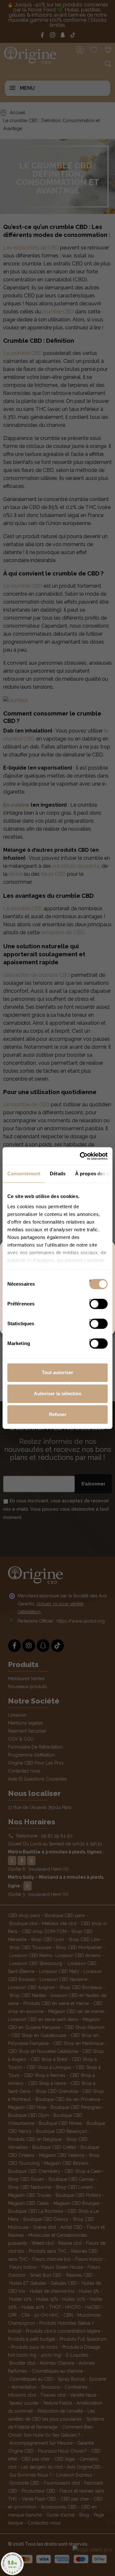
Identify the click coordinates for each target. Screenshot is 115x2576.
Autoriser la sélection (58, 1394)
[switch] (92, 1302)
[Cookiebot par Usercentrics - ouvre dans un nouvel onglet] (81, 1156)
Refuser (58, 1414)
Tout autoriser (57, 1372)
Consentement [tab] (24, 1174)
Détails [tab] (58, 1174)
